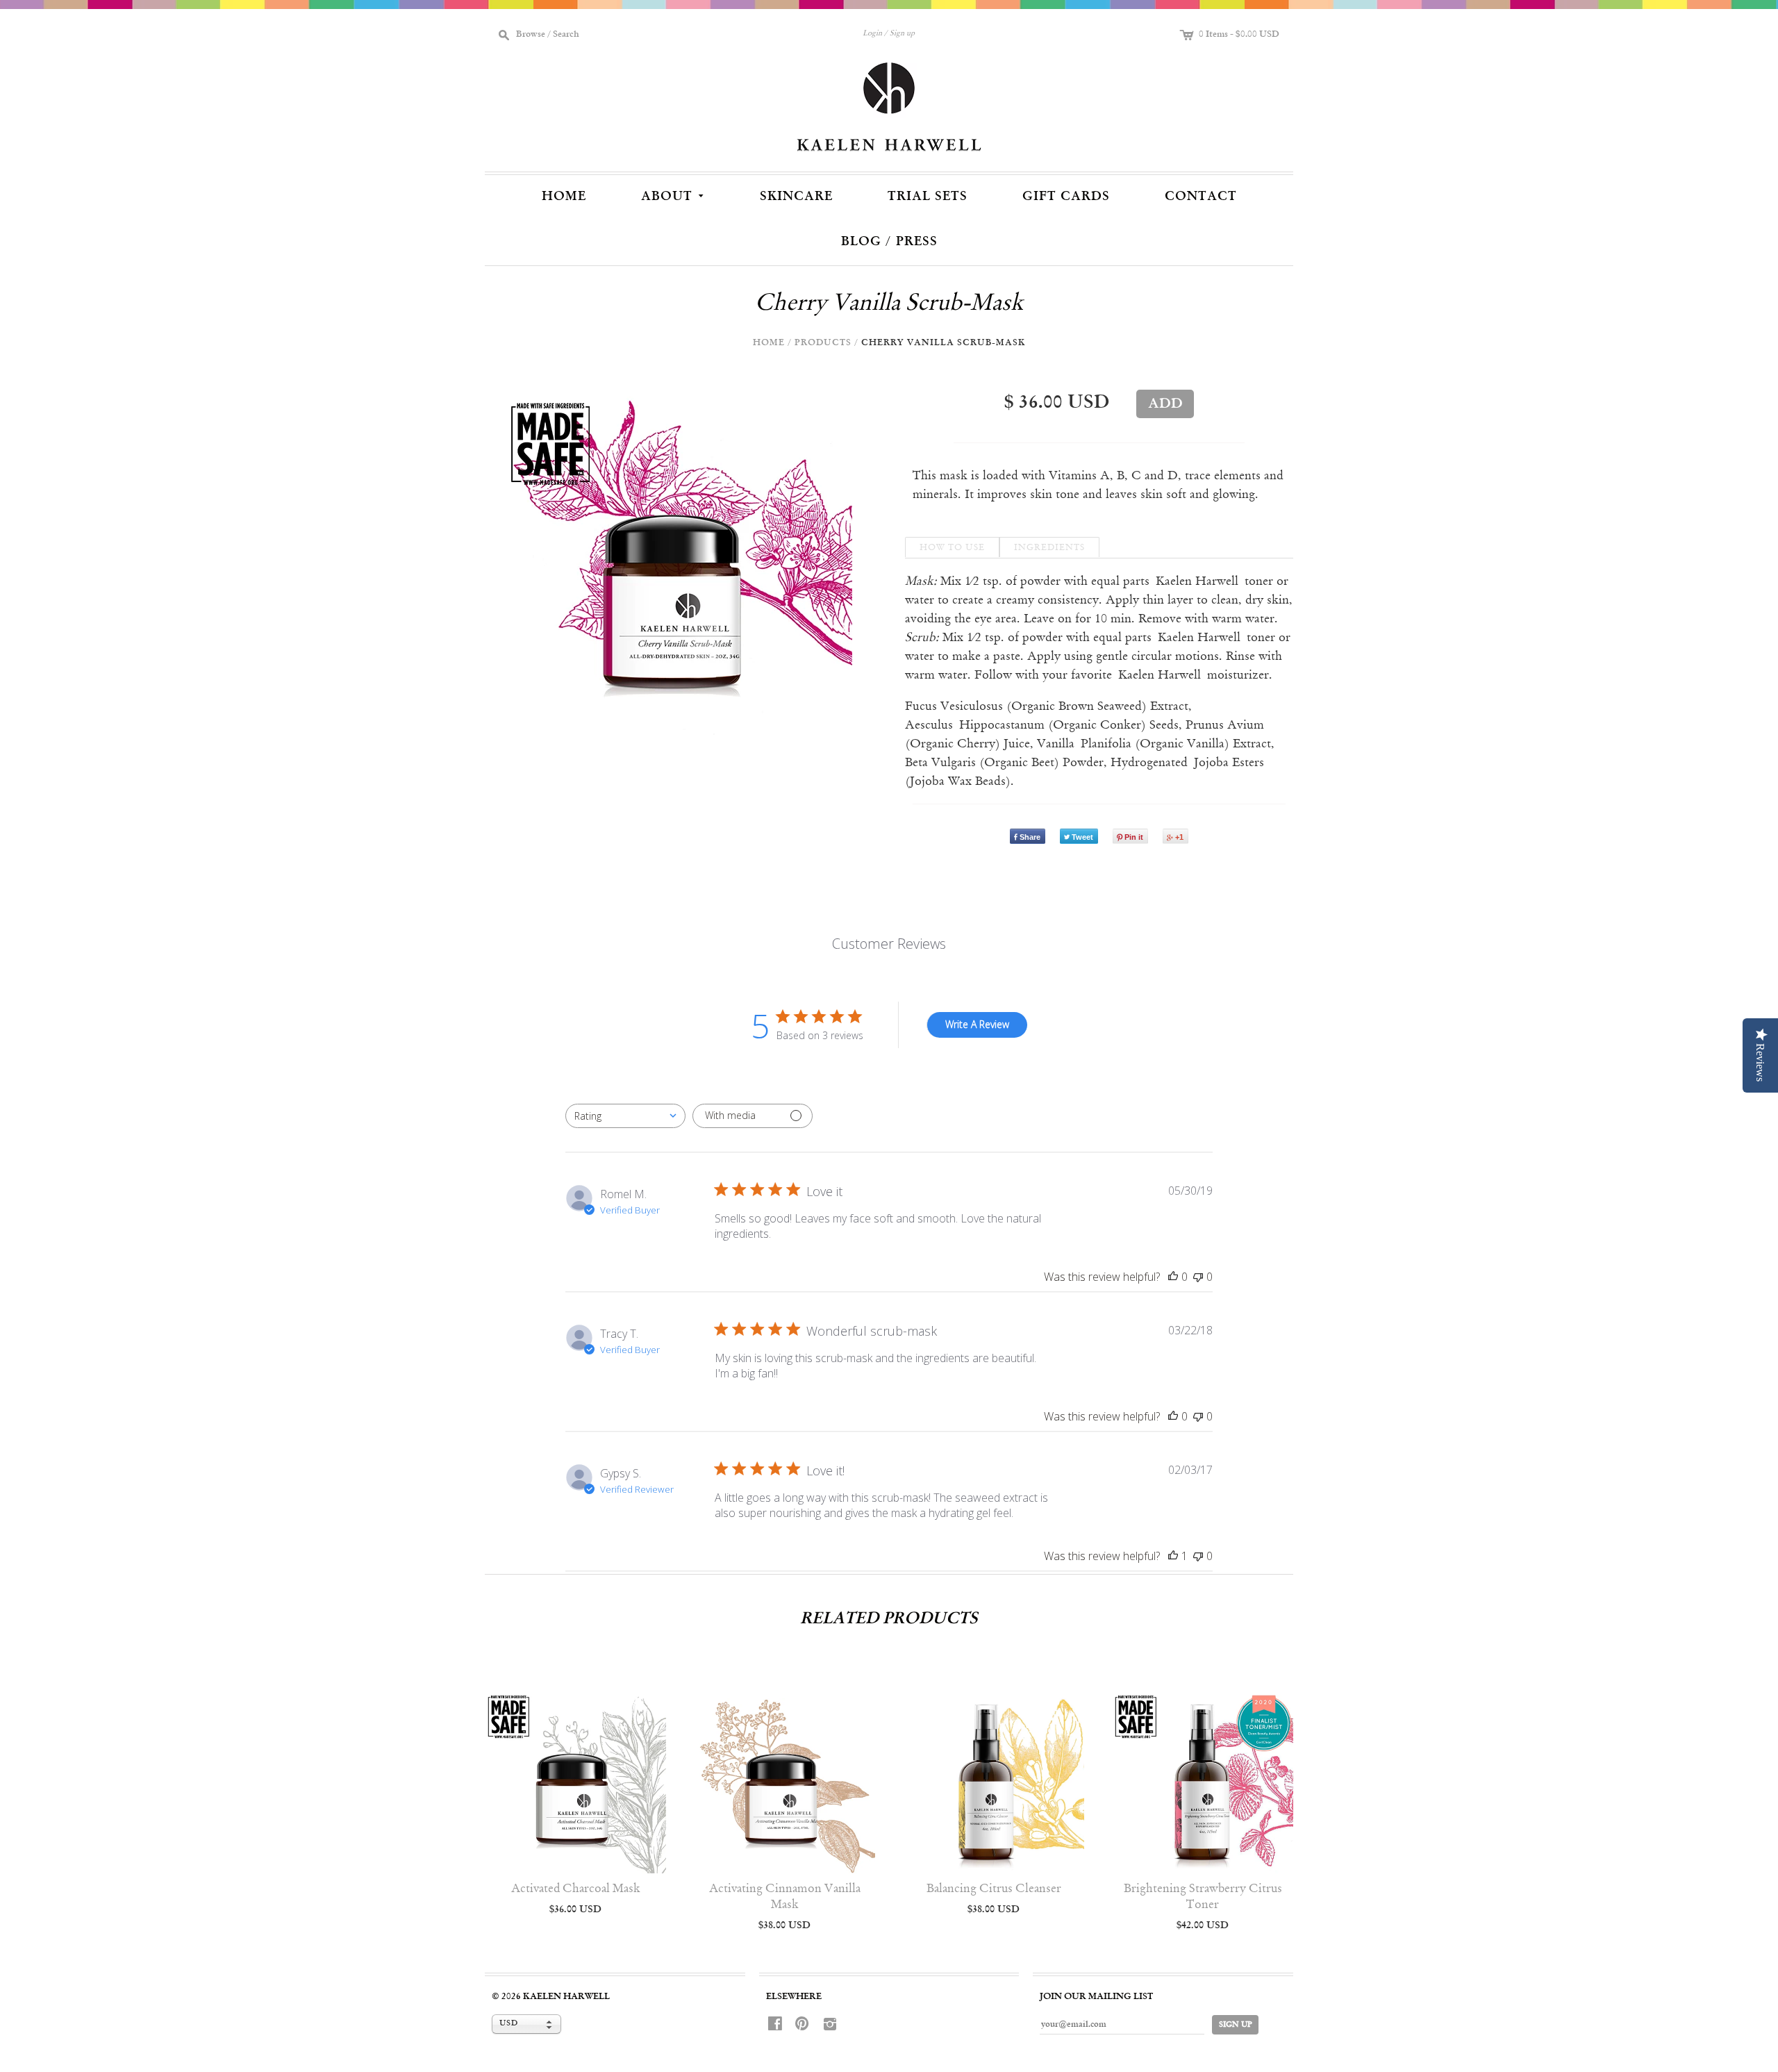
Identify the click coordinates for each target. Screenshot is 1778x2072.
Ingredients (1049, 548)
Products (823, 343)
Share (1030, 837)
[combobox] (625, 1116)
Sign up (902, 34)
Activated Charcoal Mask (576, 1889)
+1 (1179, 837)
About (674, 195)
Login (872, 34)
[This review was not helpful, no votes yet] (1198, 1277)
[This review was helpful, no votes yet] (1173, 1277)
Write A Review (977, 1024)
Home (564, 197)
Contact (1201, 197)
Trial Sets (928, 197)
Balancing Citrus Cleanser (994, 1889)
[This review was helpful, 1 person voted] (1173, 1556)
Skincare (796, 197)
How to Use (952, 548)
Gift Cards (1066, 197)
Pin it (1134, 837)
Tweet (1082, 837)
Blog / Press (889, 242)
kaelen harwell (566, 1997)
